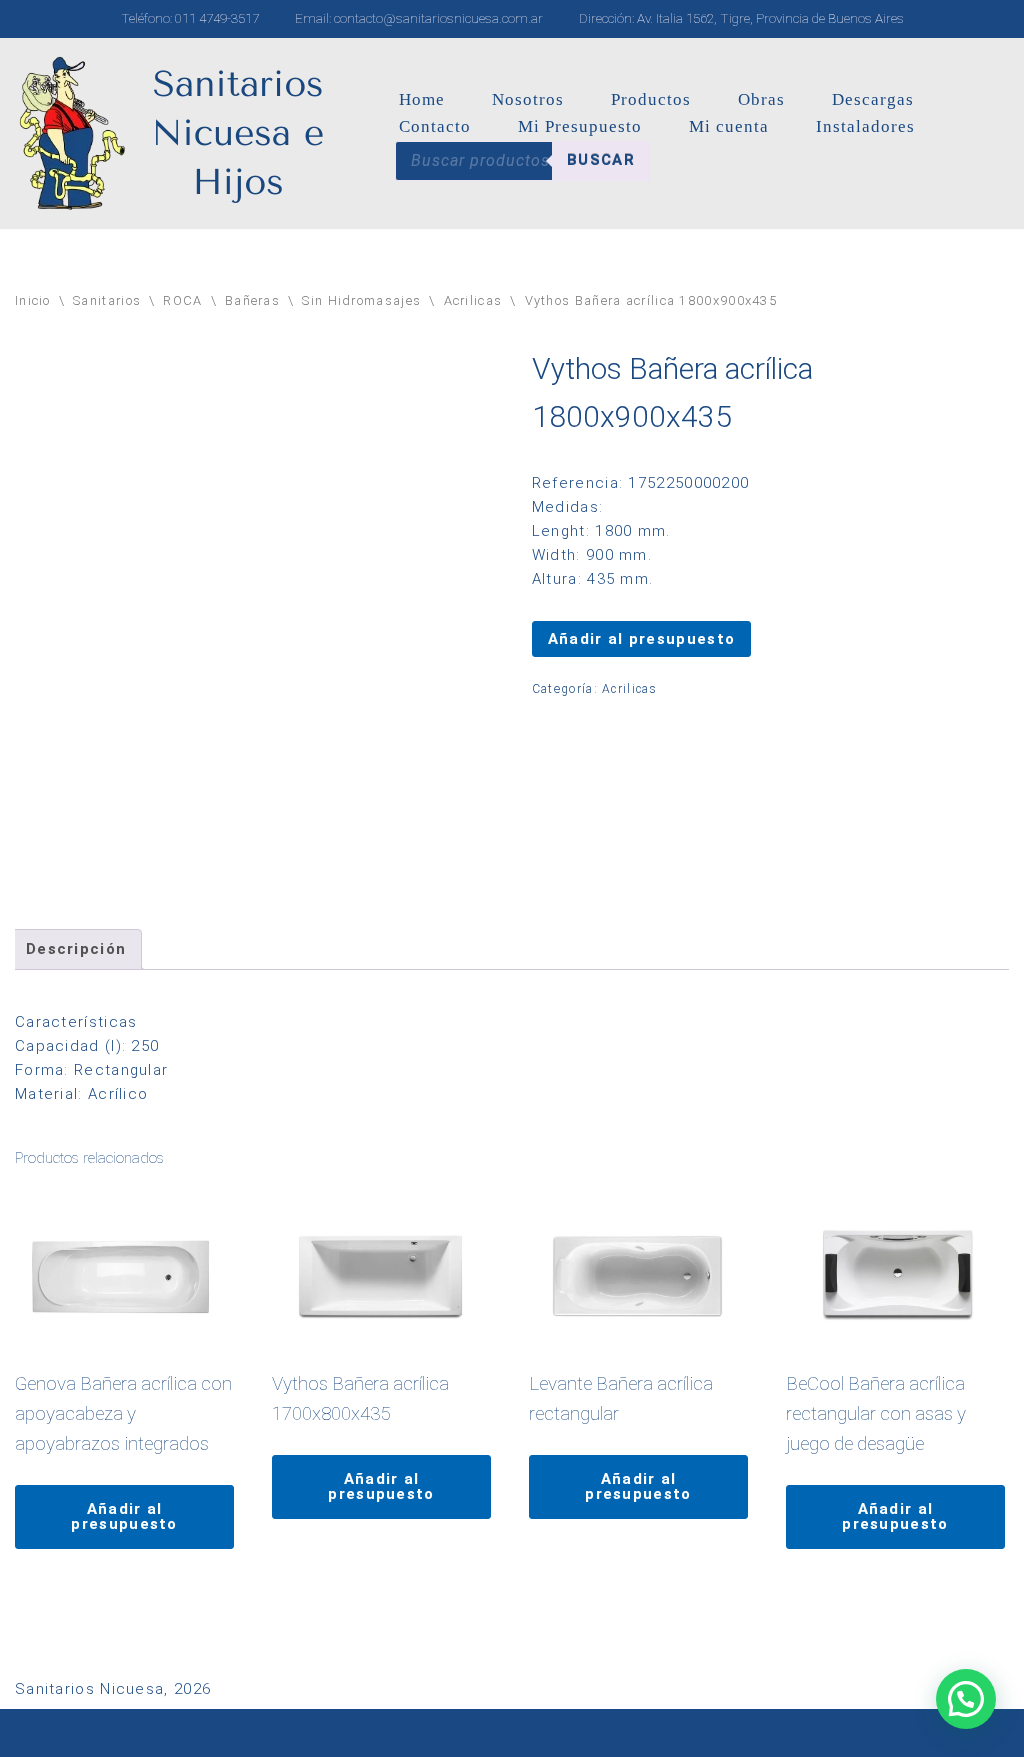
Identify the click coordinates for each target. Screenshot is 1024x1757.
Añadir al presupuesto (641, 639)
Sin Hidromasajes (361, 300)
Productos (651, 99)
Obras (761, 99)
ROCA (182, 300)
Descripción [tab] (76, 949)
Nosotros (528, 99)
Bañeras (252, 300)
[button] (966, 1699)
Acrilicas (473, 300)
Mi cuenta (729, 126)
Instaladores (865, 126)
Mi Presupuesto (580, 126)
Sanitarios (107, 300)
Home (422, 99)
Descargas (873, 99)
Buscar (601, 160)
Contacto (435, 126)
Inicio (33, 300)
